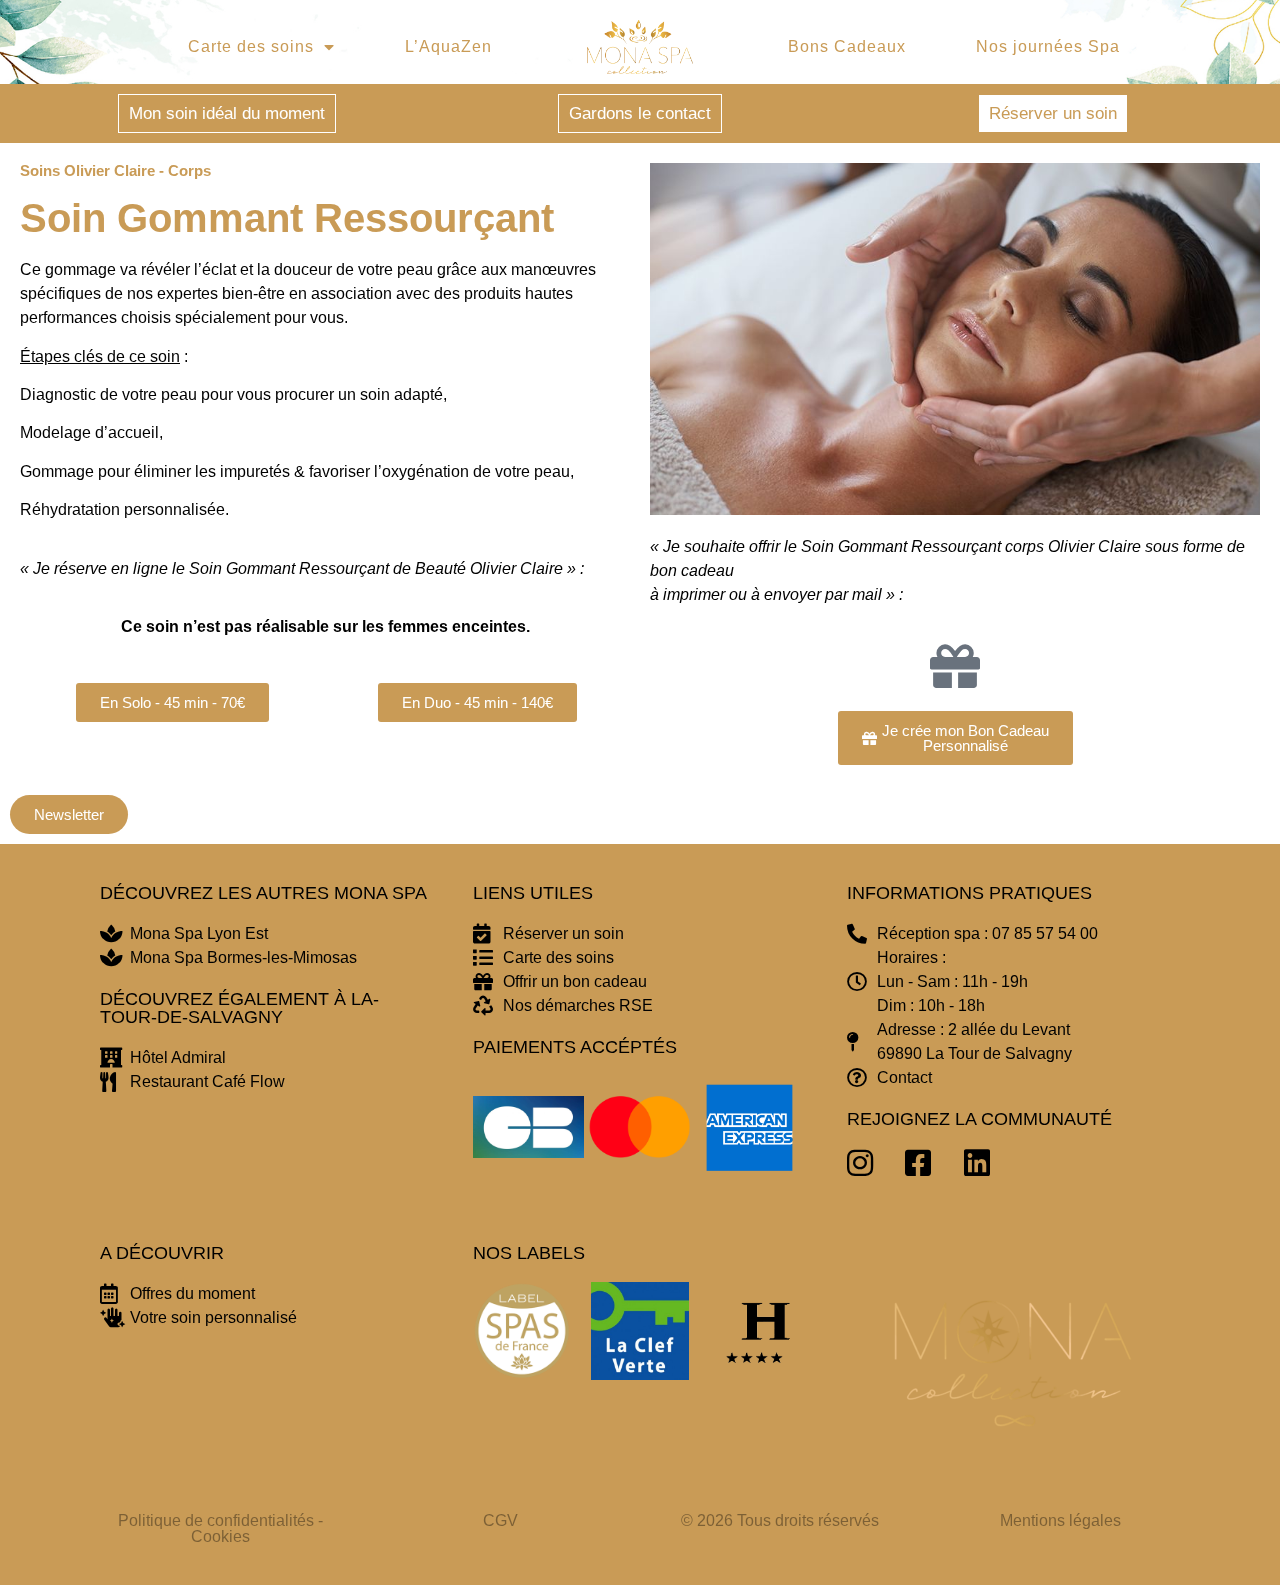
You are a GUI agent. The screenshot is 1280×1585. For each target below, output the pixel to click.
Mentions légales (1060, 1520)
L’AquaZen (448, 46)
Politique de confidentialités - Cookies (220, 1528)
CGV (500, 1520)
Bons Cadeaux (847, 46)
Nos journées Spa (1048, 46)
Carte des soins (251, 46)
